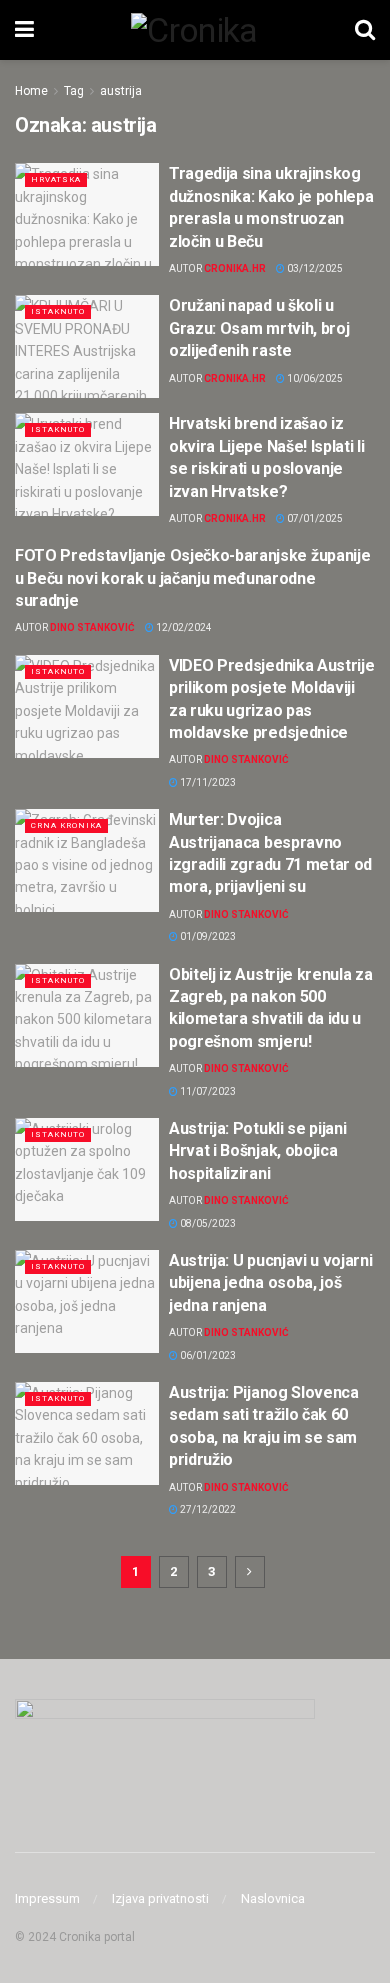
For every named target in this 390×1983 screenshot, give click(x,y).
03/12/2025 (314, 268)
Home (31, 91)
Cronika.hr (235, 268)
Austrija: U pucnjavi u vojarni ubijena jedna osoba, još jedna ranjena (270, 1283)
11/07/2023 (207, 1091)
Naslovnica (273, 1898)
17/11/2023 (207, 782)
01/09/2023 (207, 936)
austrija (121, 91)
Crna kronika (66, 825)
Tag (74, 91)
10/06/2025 (314, 378)
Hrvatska (56, 179)
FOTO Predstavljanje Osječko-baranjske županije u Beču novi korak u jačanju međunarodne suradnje (192, 578)
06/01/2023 (207, 1355)
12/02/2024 (183, 627)
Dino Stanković (92, 627)
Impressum (47, 1898)
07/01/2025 (314, 518)
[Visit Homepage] (194, 30)
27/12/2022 (207, 1509)
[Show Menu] (24, 30)
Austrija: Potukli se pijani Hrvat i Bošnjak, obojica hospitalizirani (257, 1151)
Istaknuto (58, 311)
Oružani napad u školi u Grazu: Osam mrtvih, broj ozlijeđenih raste (259, 328)
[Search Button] (365, 30)
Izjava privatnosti (160, 1898)
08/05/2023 (207, 1223)
